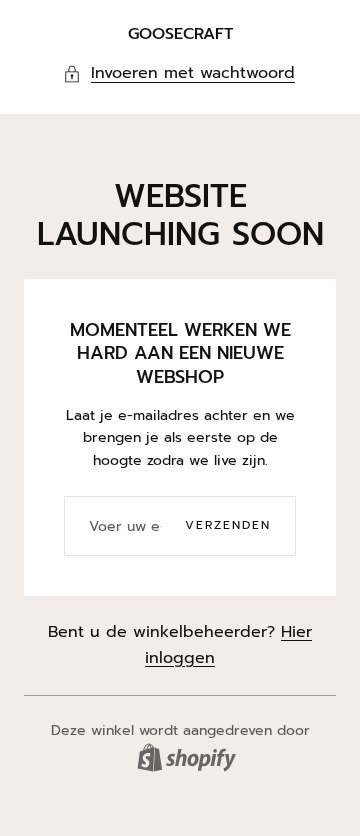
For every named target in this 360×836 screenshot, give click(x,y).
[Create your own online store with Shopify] (186, 757)
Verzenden (228, 525)
